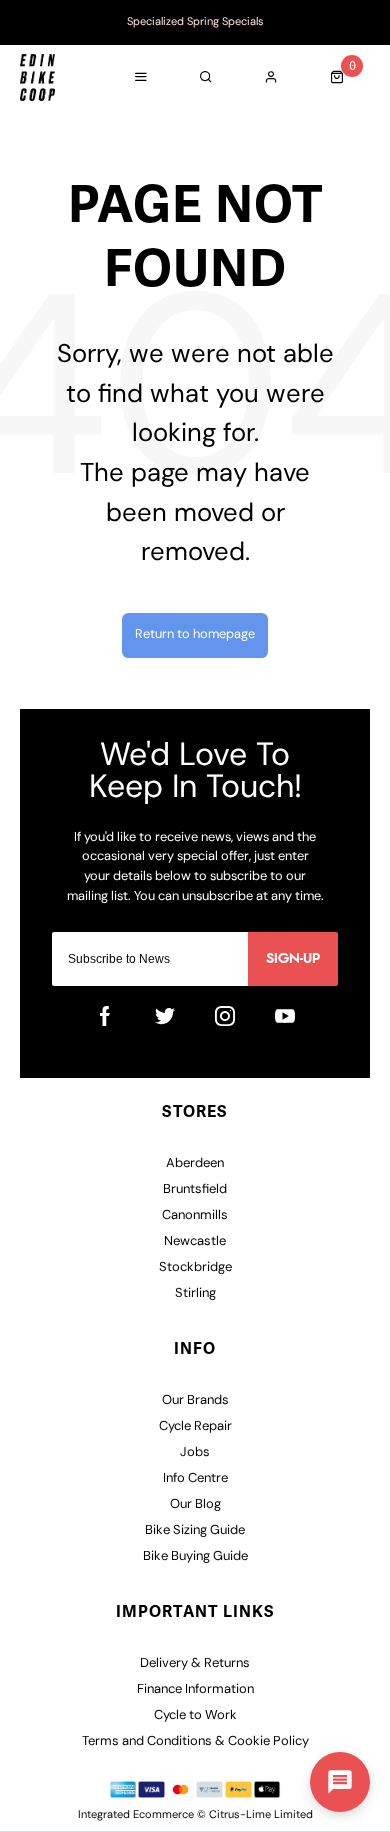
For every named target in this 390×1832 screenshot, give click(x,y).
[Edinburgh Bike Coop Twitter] (165, 1016)
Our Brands (195, 1400)
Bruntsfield (195, 1189)
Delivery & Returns (195, 1663)
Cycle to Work (195, 1715)
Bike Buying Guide (195, 1556)
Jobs (195, 1452)
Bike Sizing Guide (195, 1530)
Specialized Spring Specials (195, 22)
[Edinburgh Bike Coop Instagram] (225, 1016)
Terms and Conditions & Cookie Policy (195, 1741)
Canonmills (195, 1215)
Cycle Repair (195, 1426)
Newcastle (195, 1241)
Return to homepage (195, 634)
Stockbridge (195, 1267)
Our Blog (195, 1504)
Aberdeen (195, 1163)
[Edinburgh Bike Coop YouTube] (285, 1016)
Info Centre (195, 1478)
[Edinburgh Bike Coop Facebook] (105, 1016)
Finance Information (195, 1689)
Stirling (195, 1293)
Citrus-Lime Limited (261, 1815)
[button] (340, 1782)
